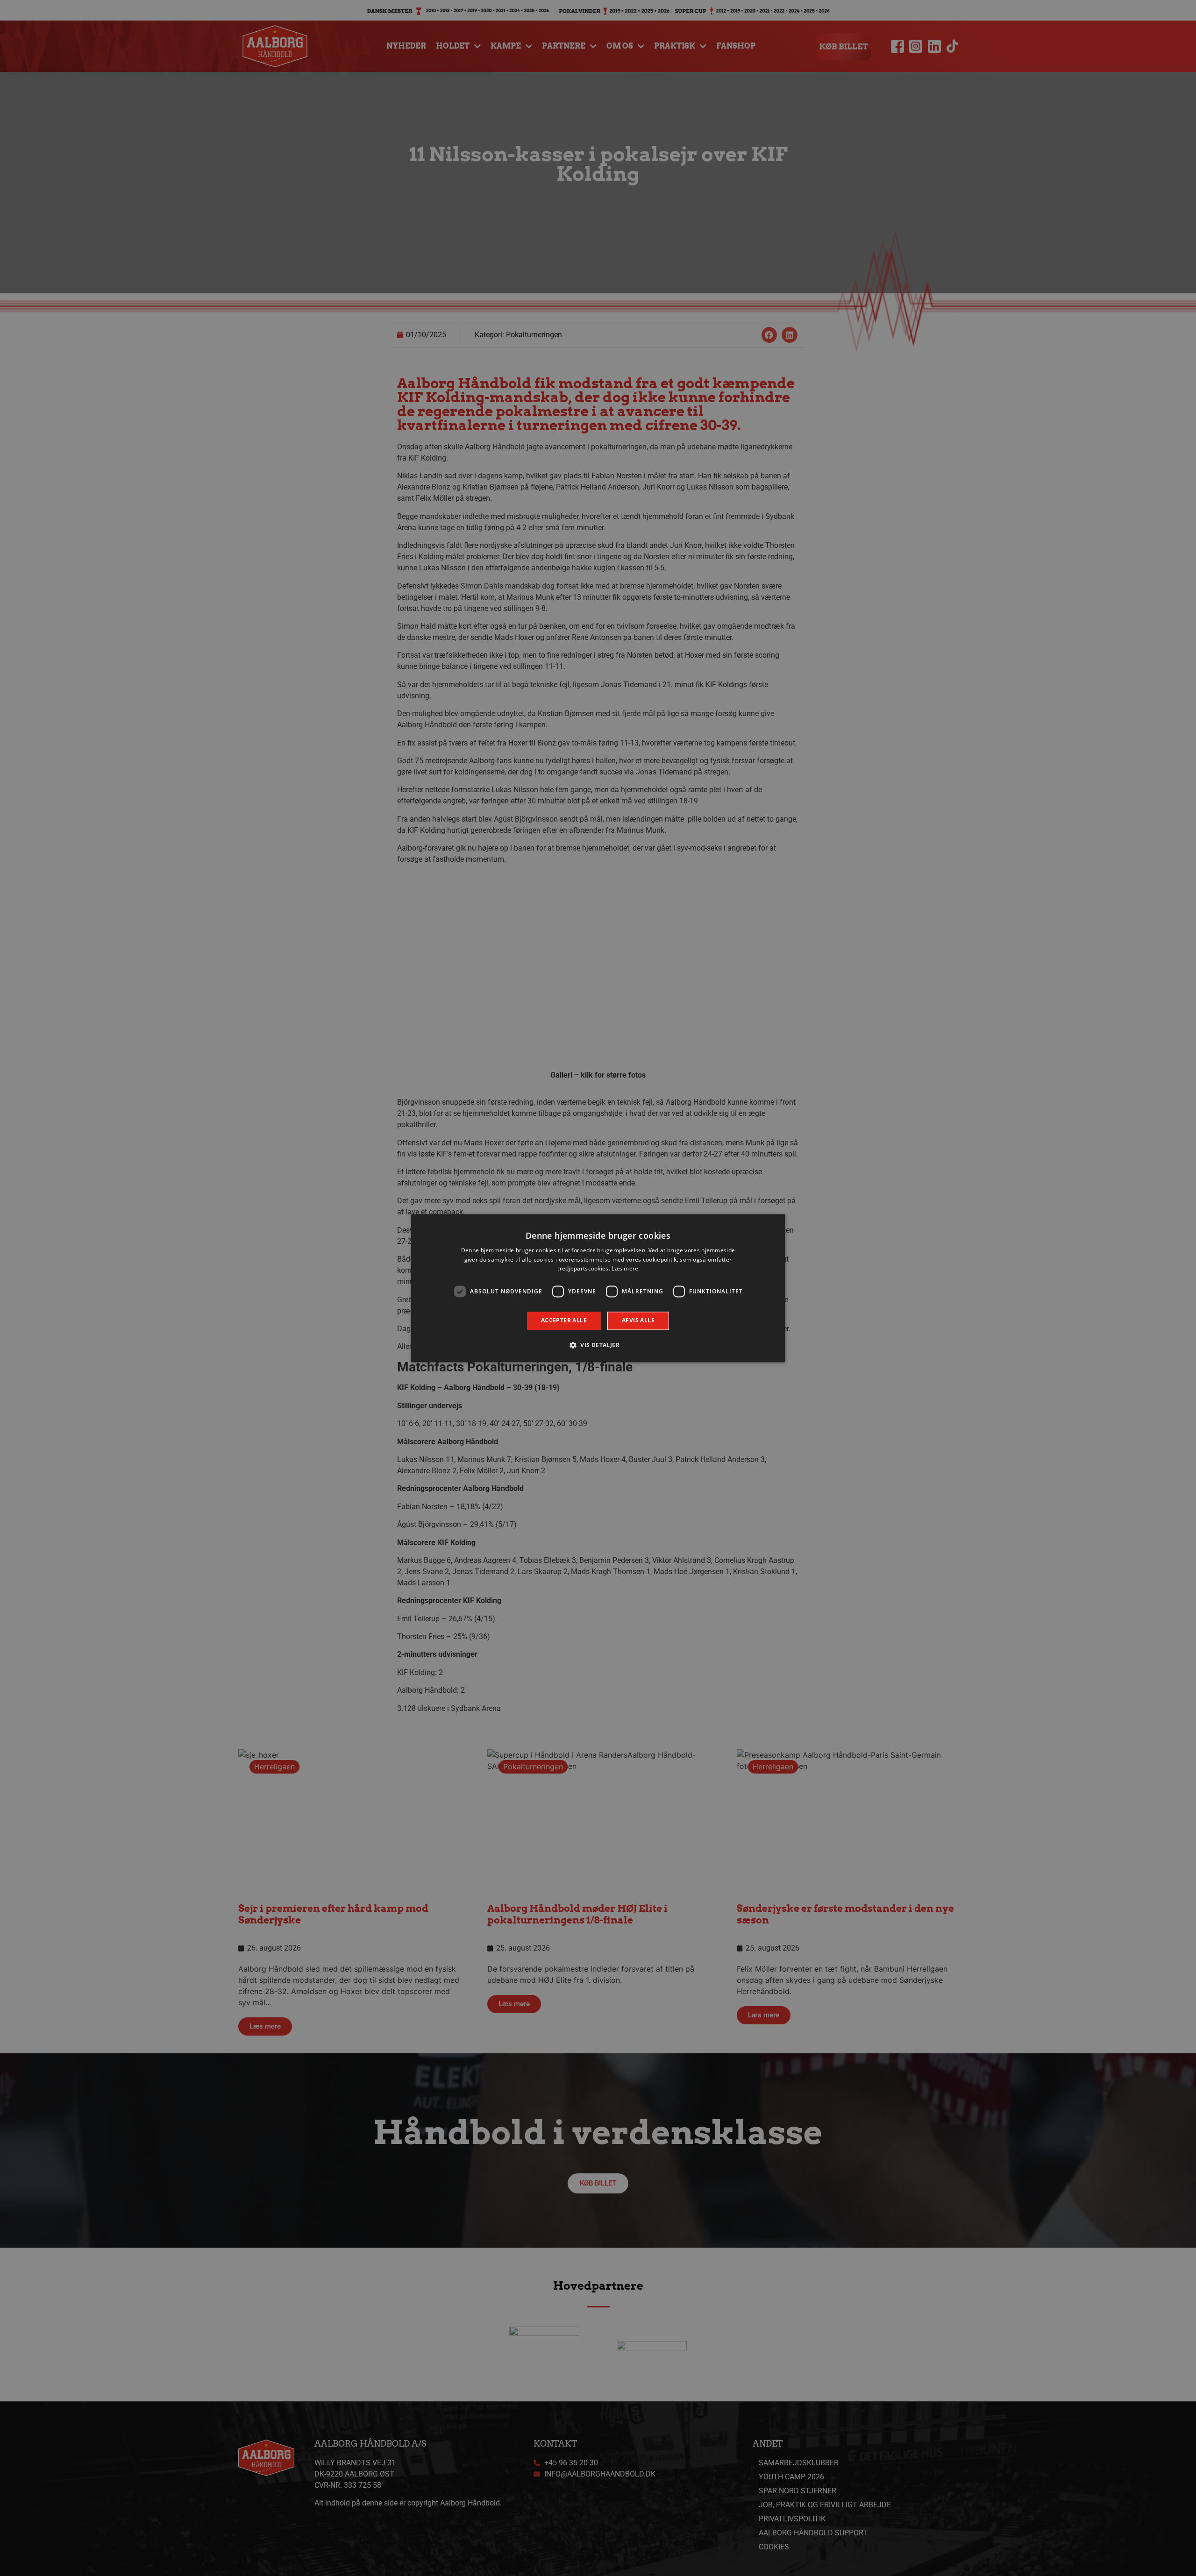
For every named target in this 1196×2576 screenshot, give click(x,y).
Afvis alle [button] (638, 1321)
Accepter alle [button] (564, 1321)
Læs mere (625, 1269)
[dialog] (598, 1288)
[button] (598, 1345)
